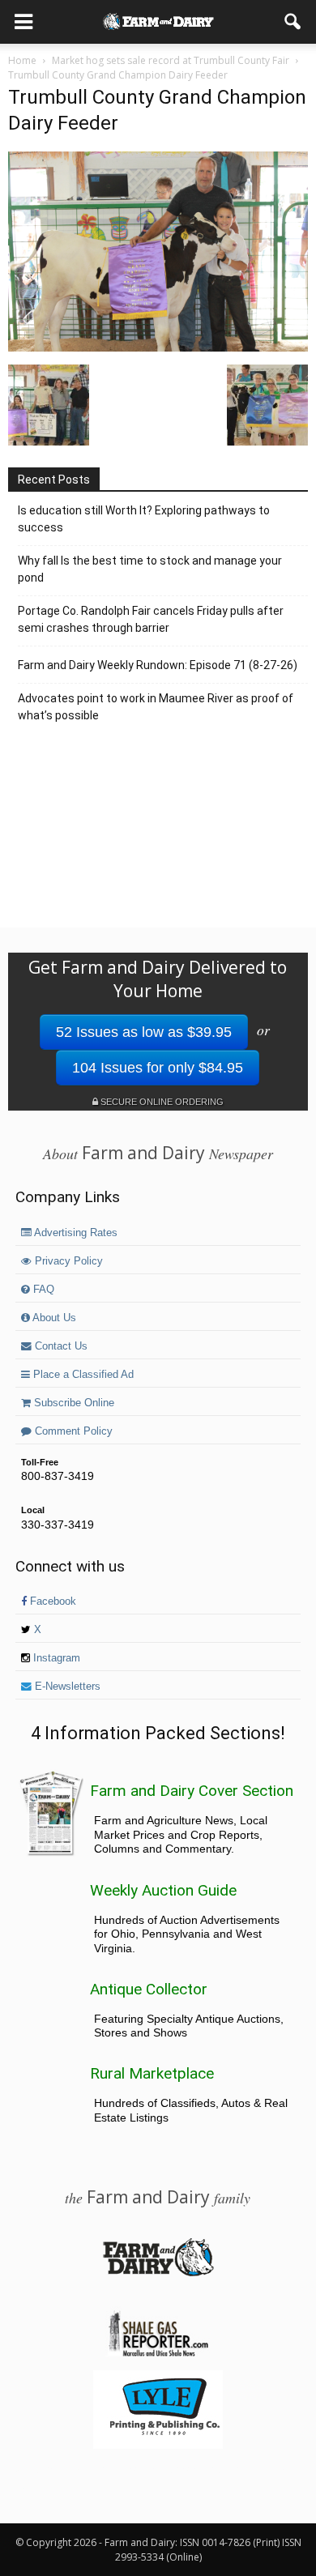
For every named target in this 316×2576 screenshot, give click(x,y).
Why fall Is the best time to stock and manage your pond (150, 569)
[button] (293, 22)
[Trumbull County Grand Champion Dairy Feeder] (158, 348)
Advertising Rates (75, 1233)
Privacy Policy (67, 1261)
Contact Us (60, 1346)
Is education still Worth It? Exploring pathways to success (144, 519)
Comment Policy (72, 1431)
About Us (53, 1318)
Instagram (55, 1658)
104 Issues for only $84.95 (158, 1068)
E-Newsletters (66, 1687)
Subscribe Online (73, 1403)
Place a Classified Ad (82, 1375)
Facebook (51, 1601)
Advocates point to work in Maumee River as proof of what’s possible (156, 707)
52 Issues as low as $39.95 (144, 1032)
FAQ (42, 1290)
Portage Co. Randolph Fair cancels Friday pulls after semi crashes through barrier (151, 619)
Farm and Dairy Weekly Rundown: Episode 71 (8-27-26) (158, 665)
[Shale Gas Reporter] (158, 2354)
